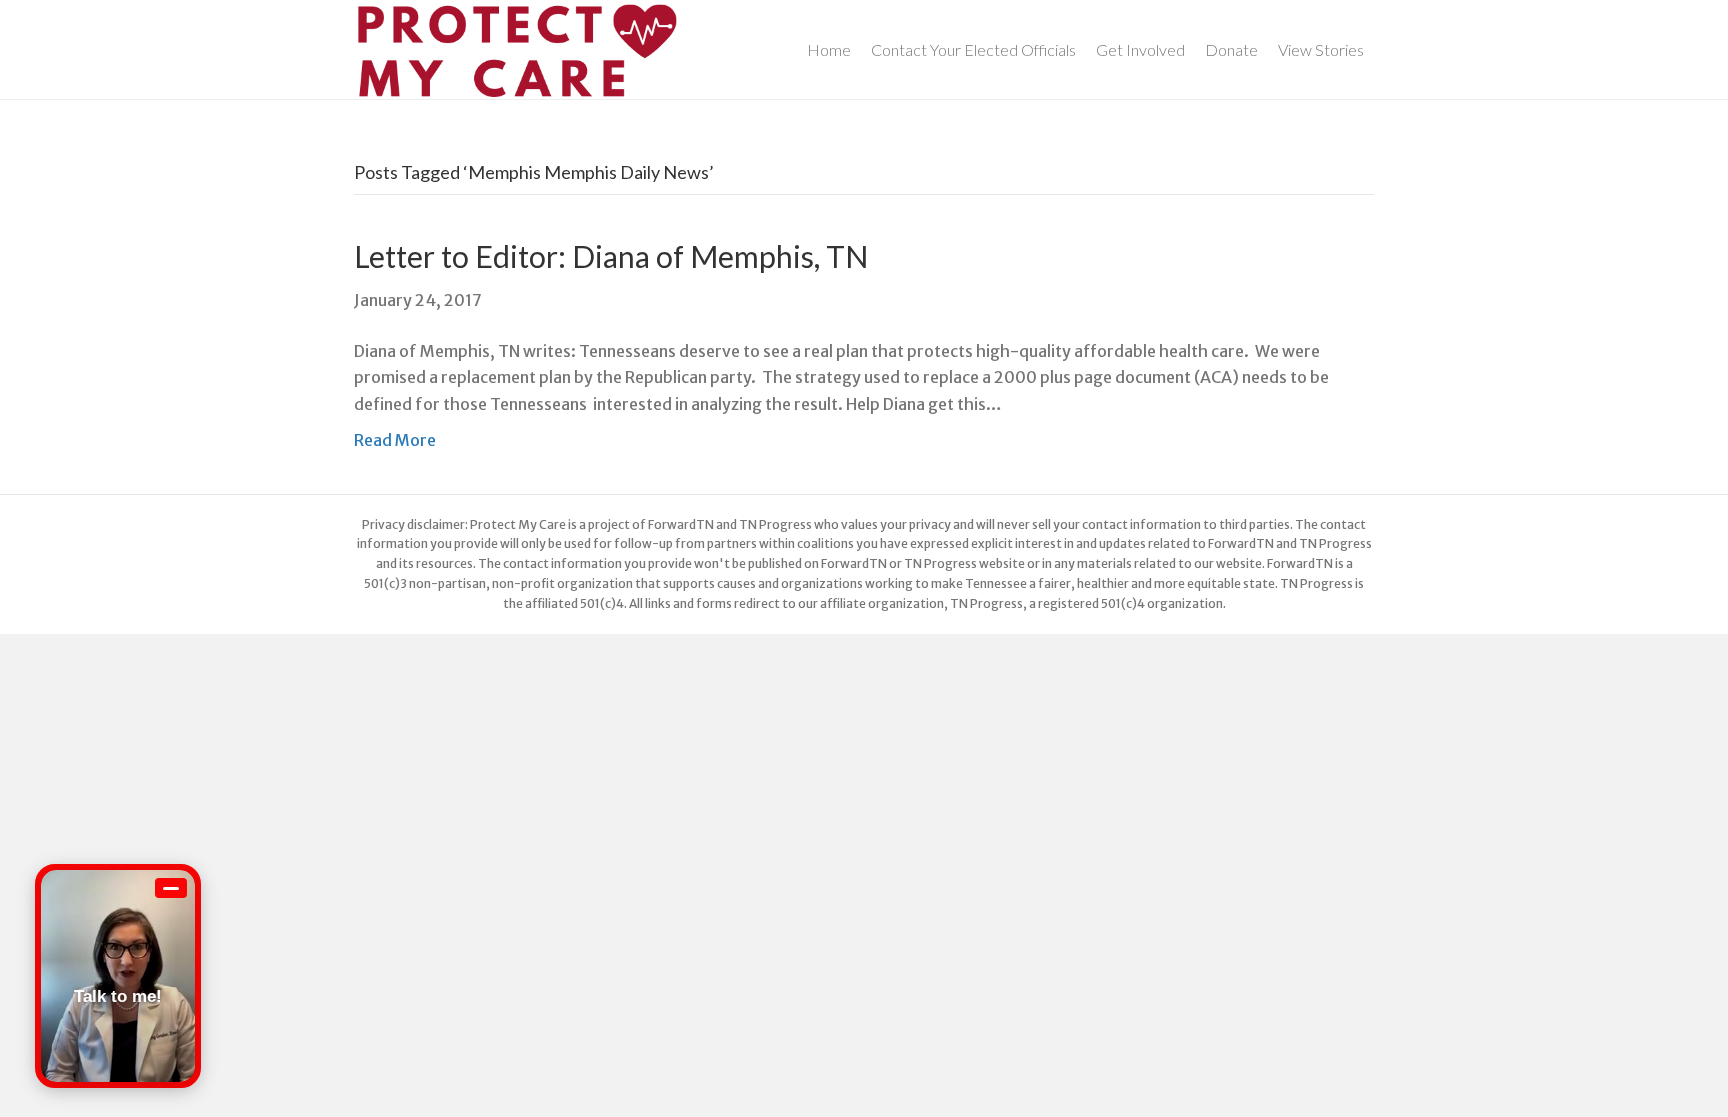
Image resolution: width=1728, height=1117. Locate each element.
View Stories (1321, 49)
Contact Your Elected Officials (973, 49)
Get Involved (1140, 49)
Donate (1231, 49)
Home (829, 49)
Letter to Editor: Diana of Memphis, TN (611, 256)
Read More (395, 440)
